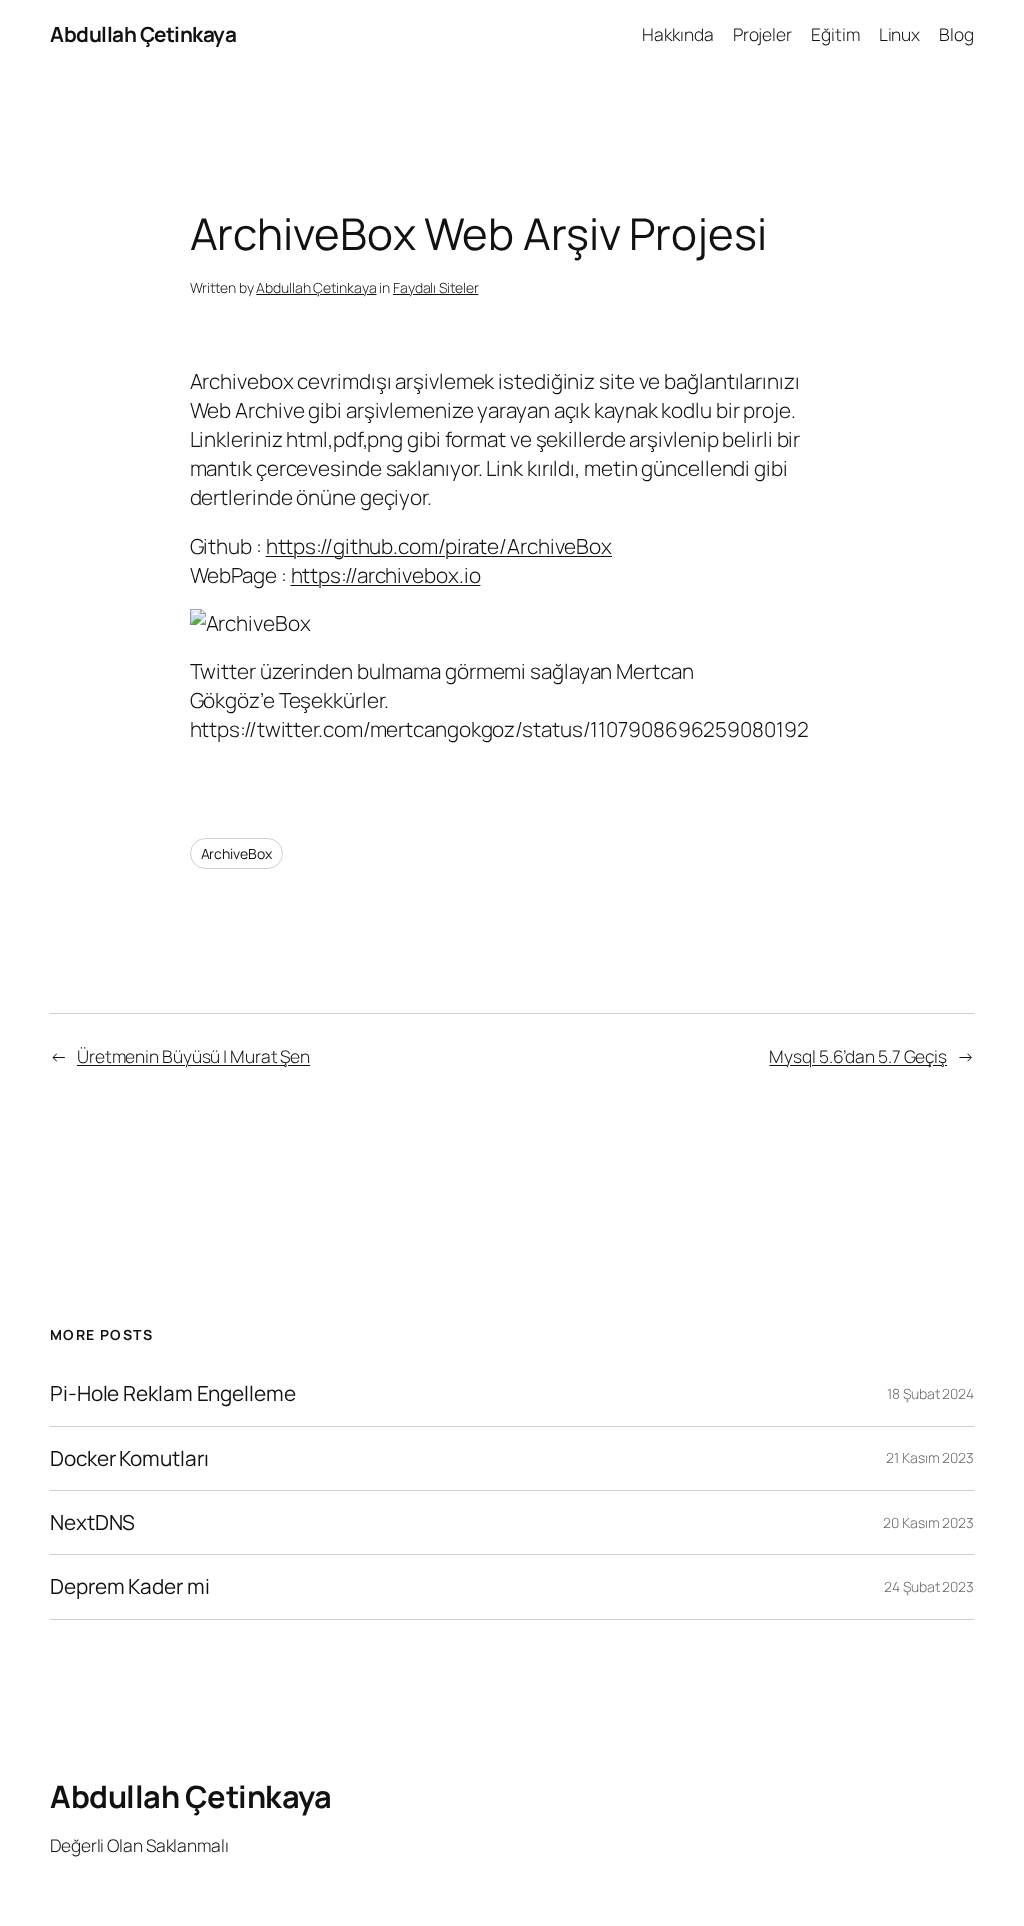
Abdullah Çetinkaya (143, 34)
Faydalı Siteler (436, 287)
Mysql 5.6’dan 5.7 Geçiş (858, 1056)
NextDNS (92, 1522)
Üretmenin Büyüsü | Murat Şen (193, 1056)
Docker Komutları (129, 1458)
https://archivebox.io (386, 575)
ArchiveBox (236, 853)
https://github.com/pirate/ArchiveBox (439, 546)
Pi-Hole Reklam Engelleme (173, 1393)
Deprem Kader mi (130, 1586)
